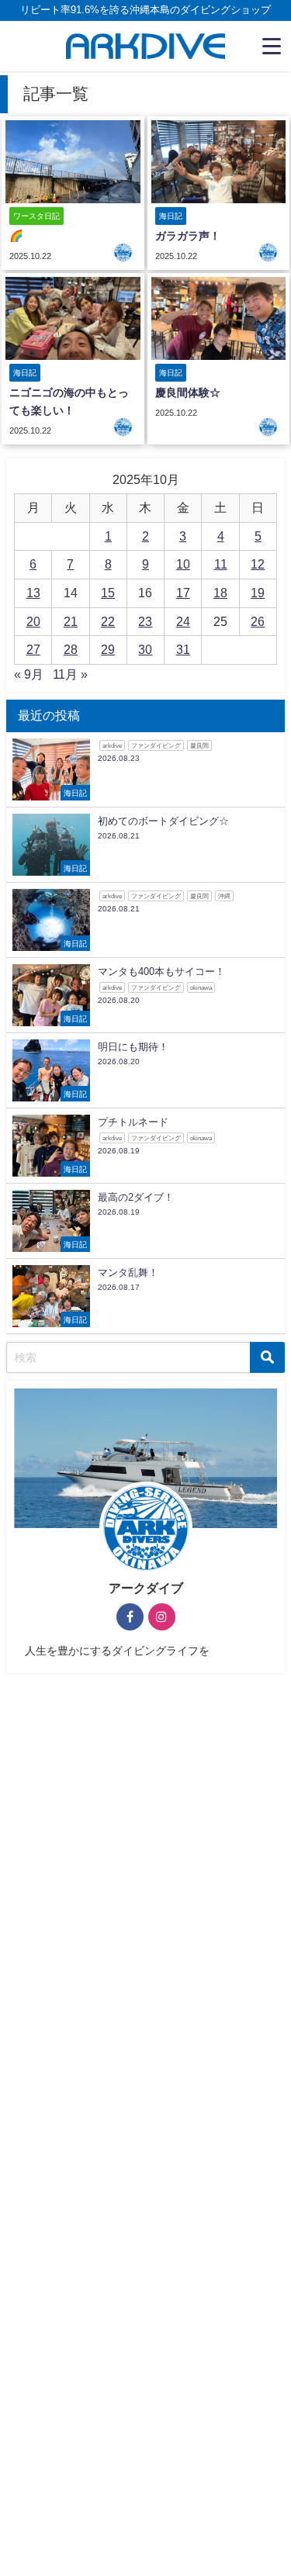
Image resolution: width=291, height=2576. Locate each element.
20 (33, 621)
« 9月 (29, 674)
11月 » (70, 674)
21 (71, 621)
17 (183, 593)
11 (221, 564)
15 (108, 593)
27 (33, 649)
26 (258, 621)
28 (71, 649)
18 (220, 593)
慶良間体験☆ (188, 392)
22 (108, 621)
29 (108, 649)
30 (145, 649)
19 (258, 593)
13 (33, 593)
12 (258, 564)
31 (183, 649)
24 (183, 621)
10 (183, 564)
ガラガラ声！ (188, 236)
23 (145, 621)
